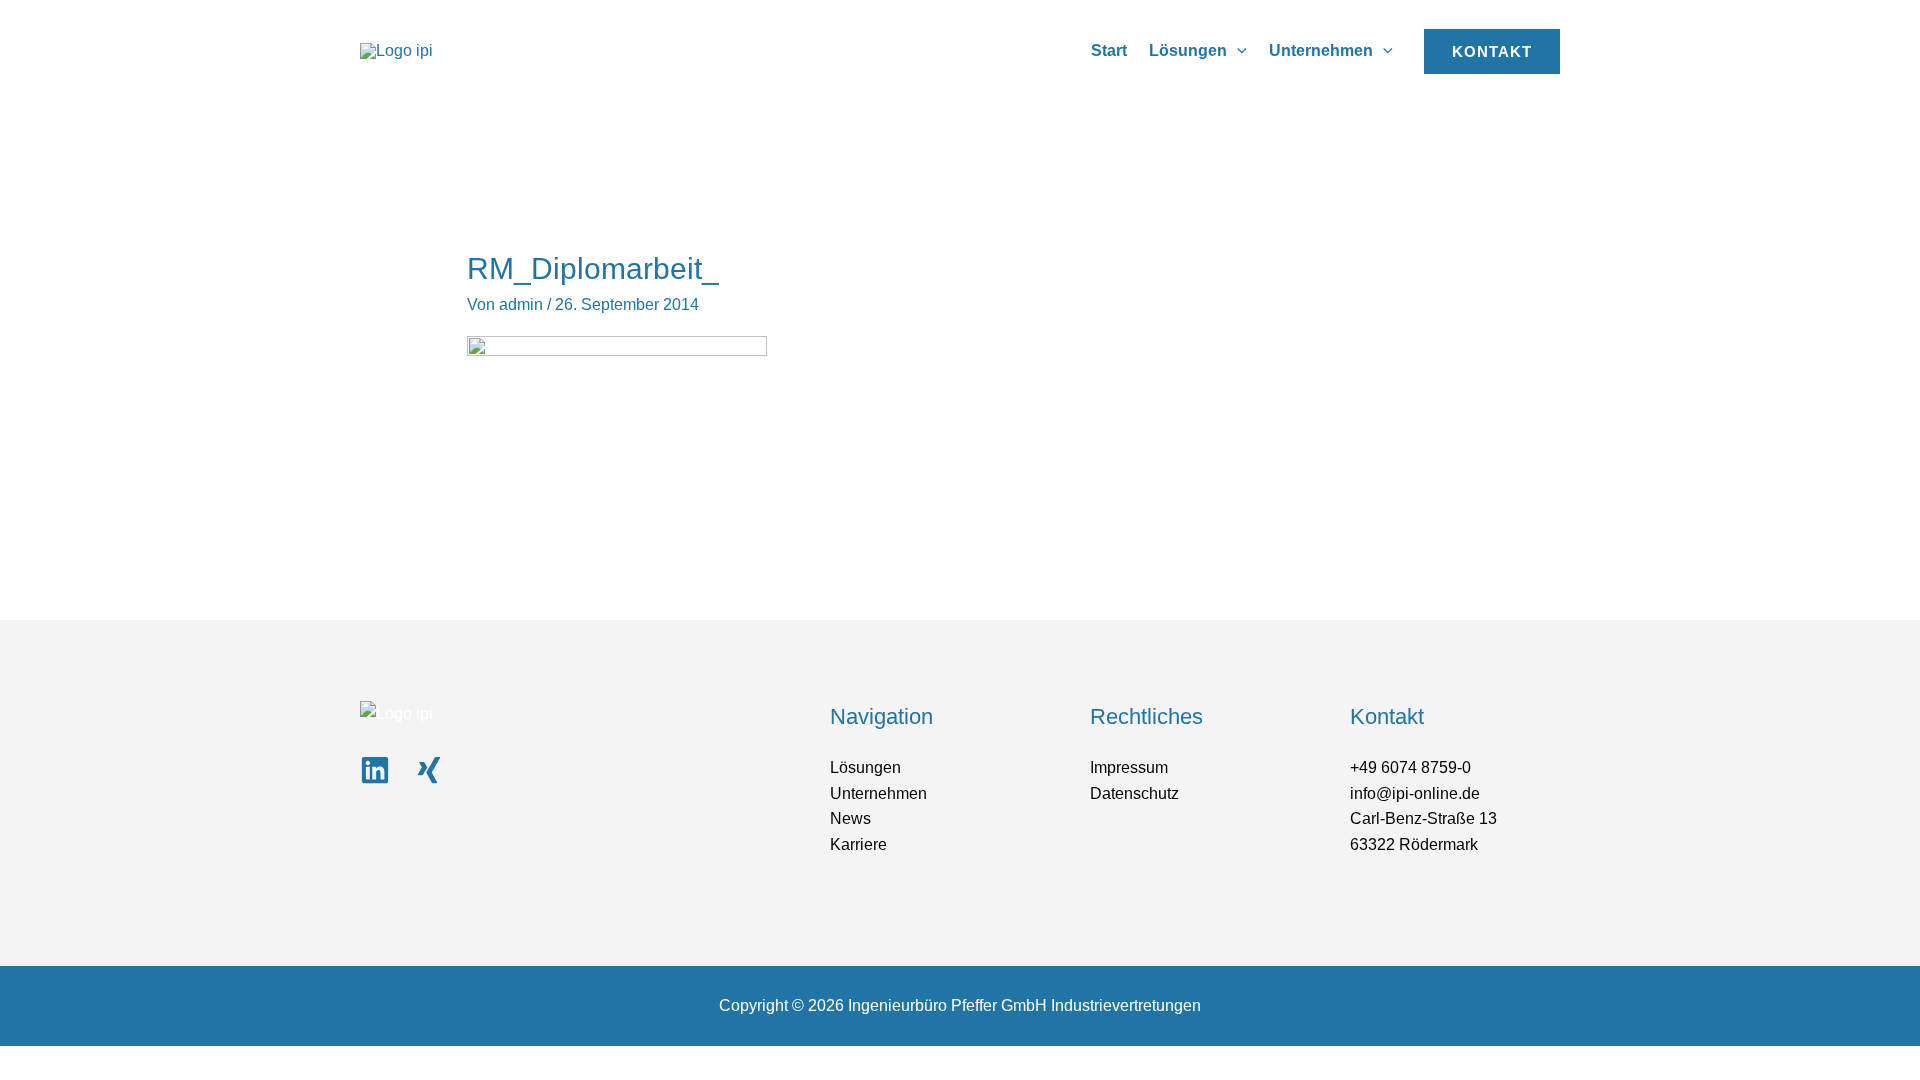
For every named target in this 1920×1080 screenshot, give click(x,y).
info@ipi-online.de (1415, 793)
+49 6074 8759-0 (1410, 767)
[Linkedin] (375, 770)
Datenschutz (1134, 793)
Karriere (858, 844)
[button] (1237, 50)
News (850, 818)
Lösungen (865, 767)
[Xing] (429, 770)
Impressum (1129, 767)
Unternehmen (878, 793)
